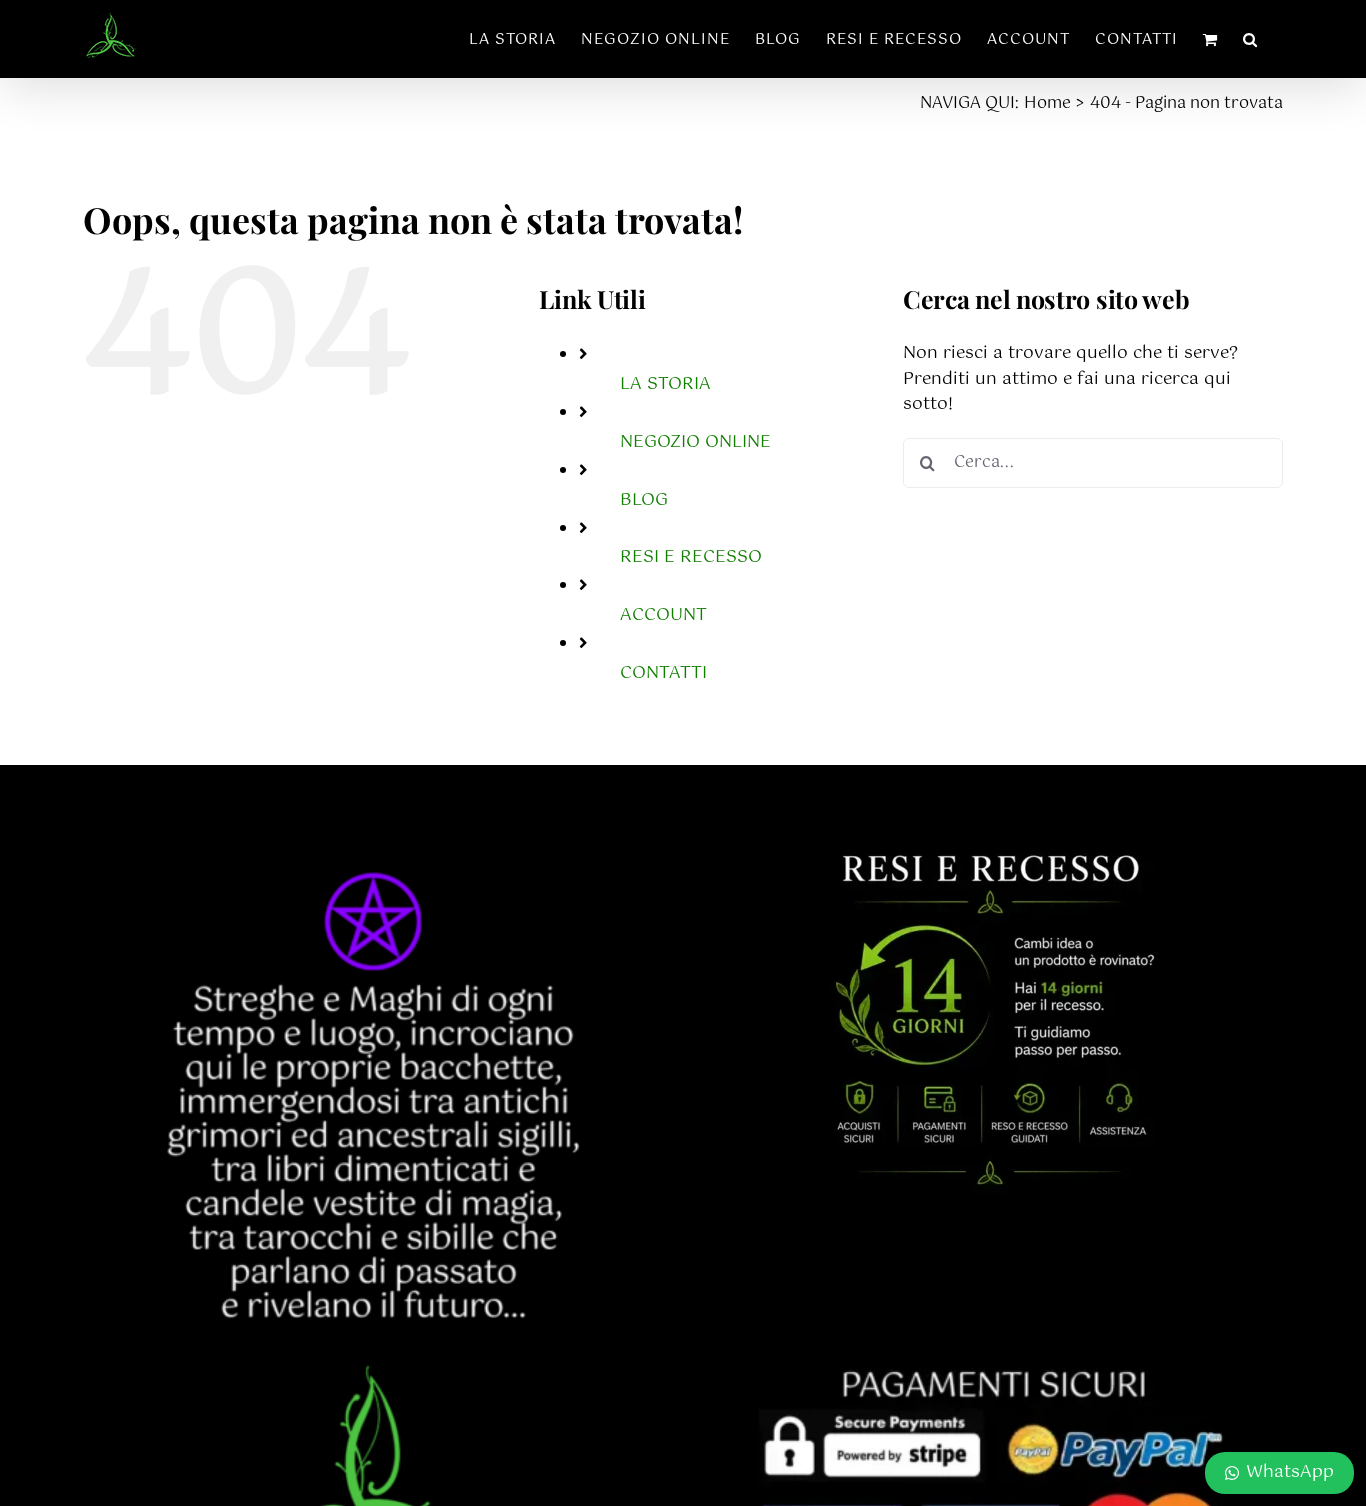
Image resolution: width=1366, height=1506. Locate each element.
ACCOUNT (663, 615)
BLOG (644, 500)
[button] (1250, 39)
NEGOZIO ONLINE (695, 442)
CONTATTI (663, 673)
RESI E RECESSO (691, 557)
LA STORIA (665, 384)
